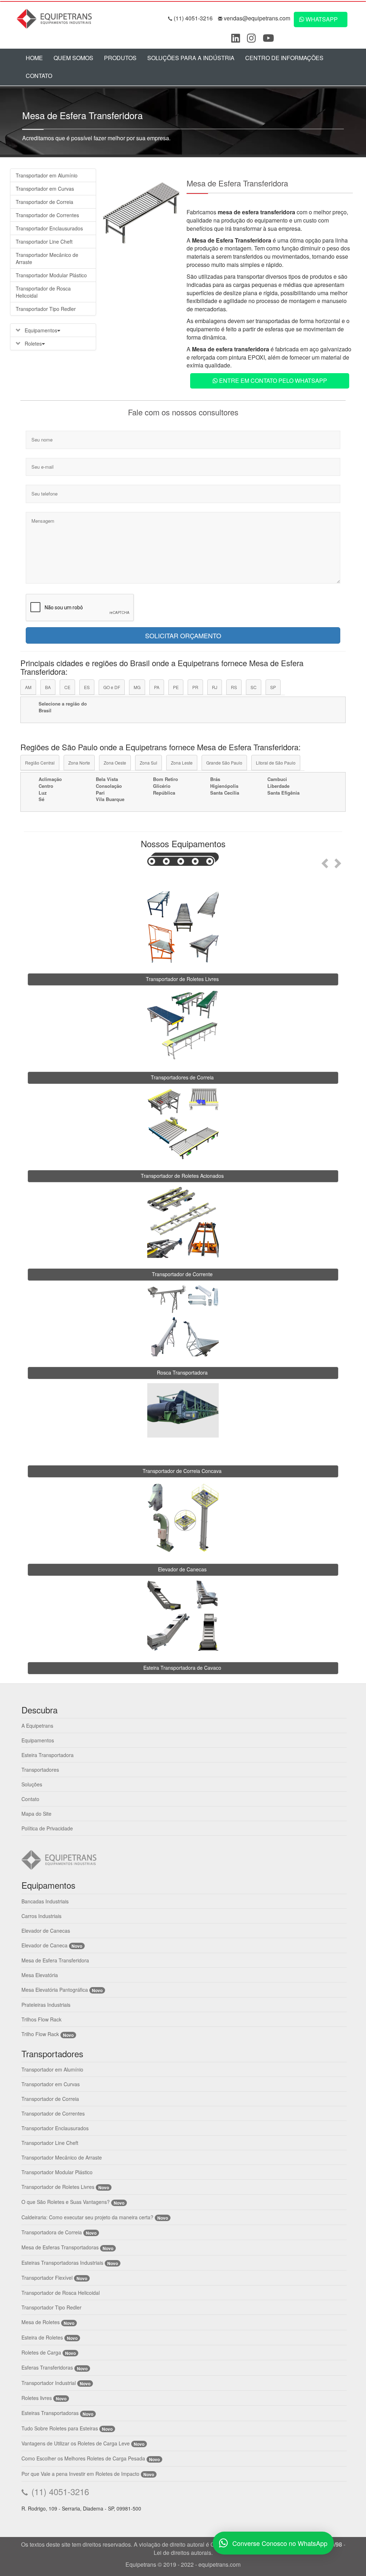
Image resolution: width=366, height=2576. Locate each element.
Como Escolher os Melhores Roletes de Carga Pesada (83, 2458)
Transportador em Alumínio (47, 175)
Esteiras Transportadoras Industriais (62, 2263)
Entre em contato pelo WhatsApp (272, 380)
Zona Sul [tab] (149, 763)
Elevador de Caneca (44, 1945)
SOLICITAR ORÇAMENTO (183, 635)
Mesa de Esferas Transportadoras (60, 2247)
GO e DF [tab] (112, 687)
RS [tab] (234, 687)
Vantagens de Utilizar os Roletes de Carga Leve (76, 2443)
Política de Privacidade (47, 1828)
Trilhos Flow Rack (41, 2019)
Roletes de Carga (41, 2352)
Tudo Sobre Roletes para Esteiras (60, 2428)
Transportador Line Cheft (44, 241)
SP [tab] (273, 687)
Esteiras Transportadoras (50, 2413)
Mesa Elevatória (40, 1975)
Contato (39, 76)
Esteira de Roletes (42, 2337)
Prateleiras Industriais (46, 2005)
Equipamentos (40, 330)
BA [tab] (48, 687)
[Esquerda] (324, 861)
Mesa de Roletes (41, 2322)
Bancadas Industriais (45, 1901)
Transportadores (40, 1770)
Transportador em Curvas (45, 189)
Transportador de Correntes (47, 215)
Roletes (33, 343)
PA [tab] (157, 687)
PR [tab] (195, 687)
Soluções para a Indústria (191, 58)
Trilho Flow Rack (40, 2034)
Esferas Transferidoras (47, 2367)
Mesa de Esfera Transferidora (55, 1960)
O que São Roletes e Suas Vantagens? (66, 2202)
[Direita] (339, 861)
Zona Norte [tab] (79, 763)
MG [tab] (137, 687)
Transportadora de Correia (52, 2232)
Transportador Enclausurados (49, 228)
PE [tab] (176, 687)
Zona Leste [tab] (182, 763)
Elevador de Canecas (46, 1931)
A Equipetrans (37, 1726)
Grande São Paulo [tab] (224, 763)
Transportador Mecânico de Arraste (47, 258)
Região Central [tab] (40, 763)
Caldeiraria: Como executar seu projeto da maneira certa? (87, 2217)
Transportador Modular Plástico (51, 275)
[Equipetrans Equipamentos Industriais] (56, 18)
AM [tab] (28, 687)
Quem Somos (73, 58)
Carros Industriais (41, 1916)
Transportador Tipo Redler (46, 309)
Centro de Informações (284, 58)
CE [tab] (67, 687)
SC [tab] (254, 687)
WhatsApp (321, 19)
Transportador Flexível (48, 2278)
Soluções (32, 1784)
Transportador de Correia (44, 202)
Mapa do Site (36, 1814)
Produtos (120, 58)
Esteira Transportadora (48, 1755)
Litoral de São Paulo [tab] (276, 763)
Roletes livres (37, 2398)
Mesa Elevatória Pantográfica (55, 1990)
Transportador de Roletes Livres (58, 2187)
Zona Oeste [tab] (115, 763)
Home (34, 58)
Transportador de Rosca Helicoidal (43, 292)
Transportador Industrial (49, 2383)
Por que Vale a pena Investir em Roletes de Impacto (80, 2474)
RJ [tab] (215, 687)
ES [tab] (87, 687)
